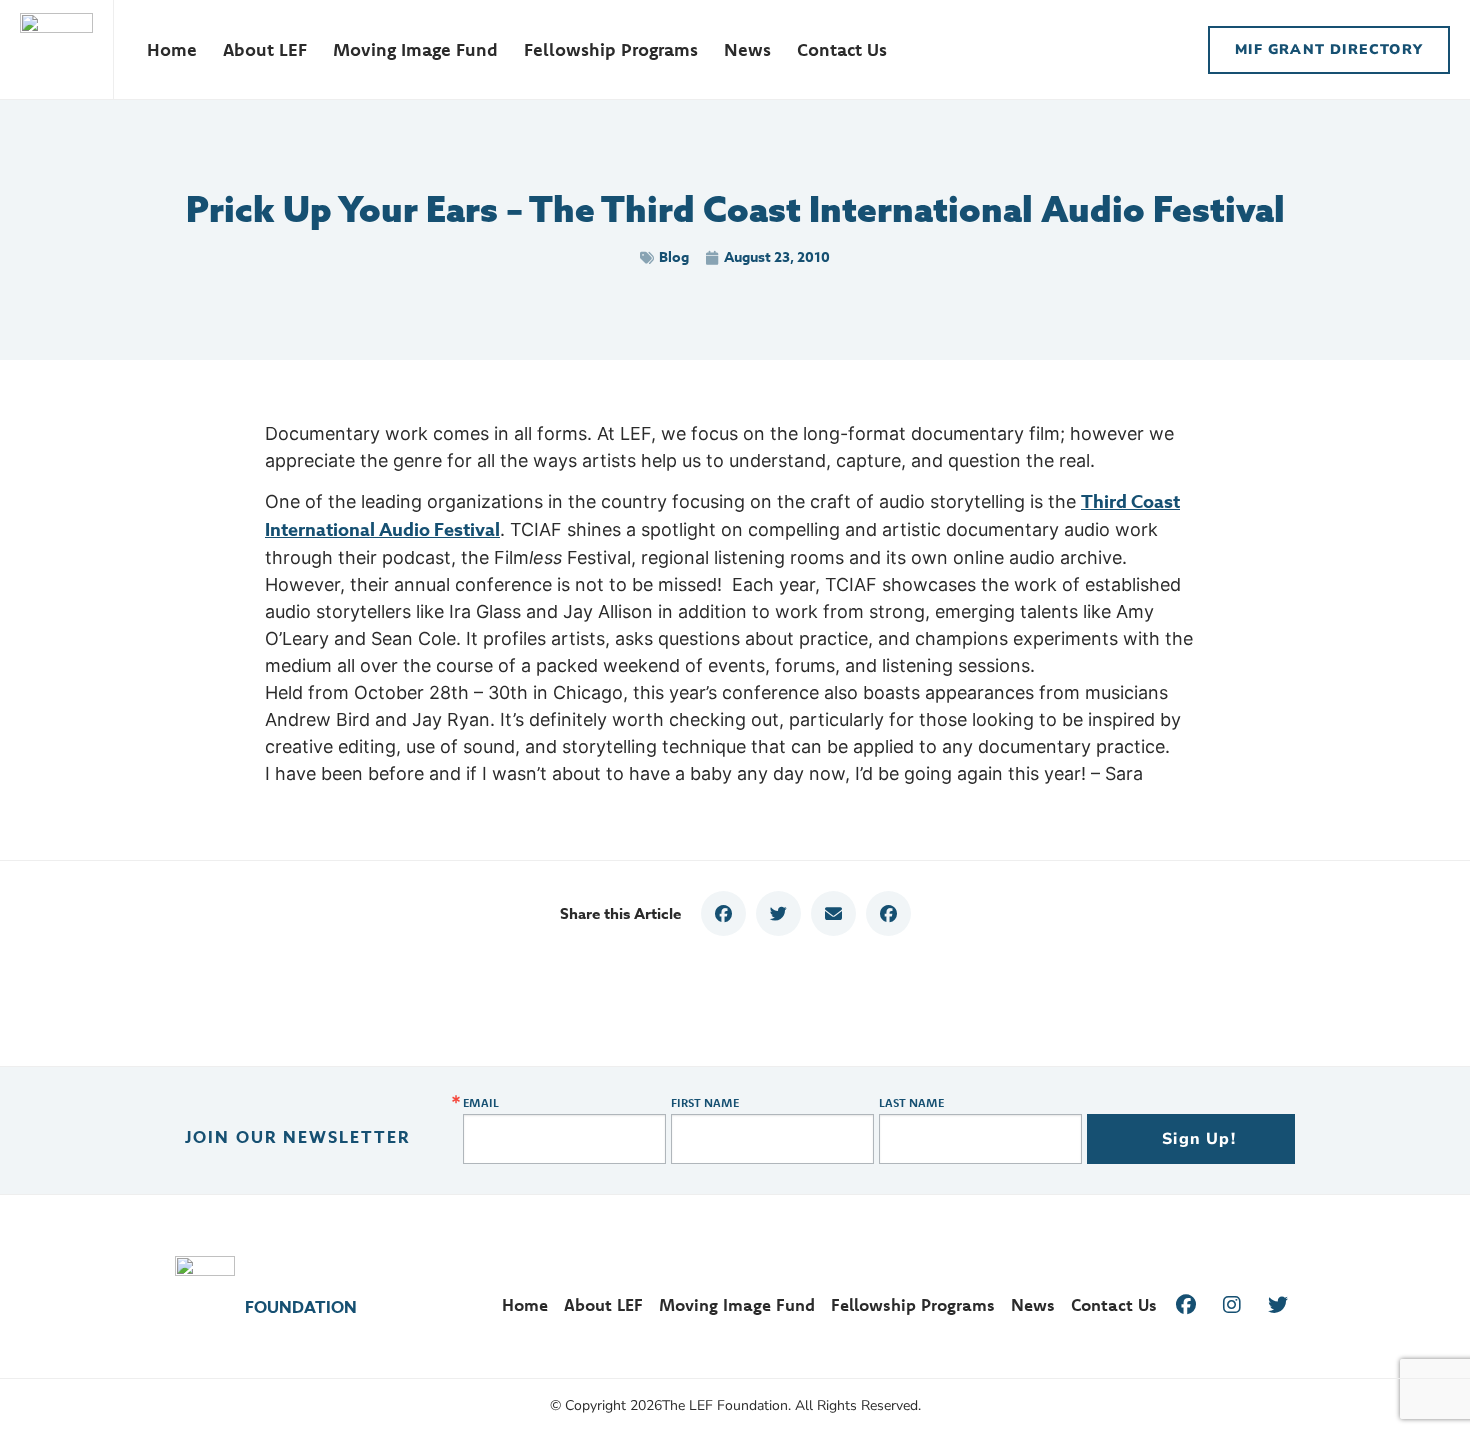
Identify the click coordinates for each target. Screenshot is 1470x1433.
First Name (705, 1103)
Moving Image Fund (415, 49)
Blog (674, 257)
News (747, 49)
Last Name (911, 1103)
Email (481, 1103)
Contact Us (842, 49)
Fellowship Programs (611, 49)
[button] (723, 913)
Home (172, 49)
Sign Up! (1199, 1139)
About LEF (265, 49)
